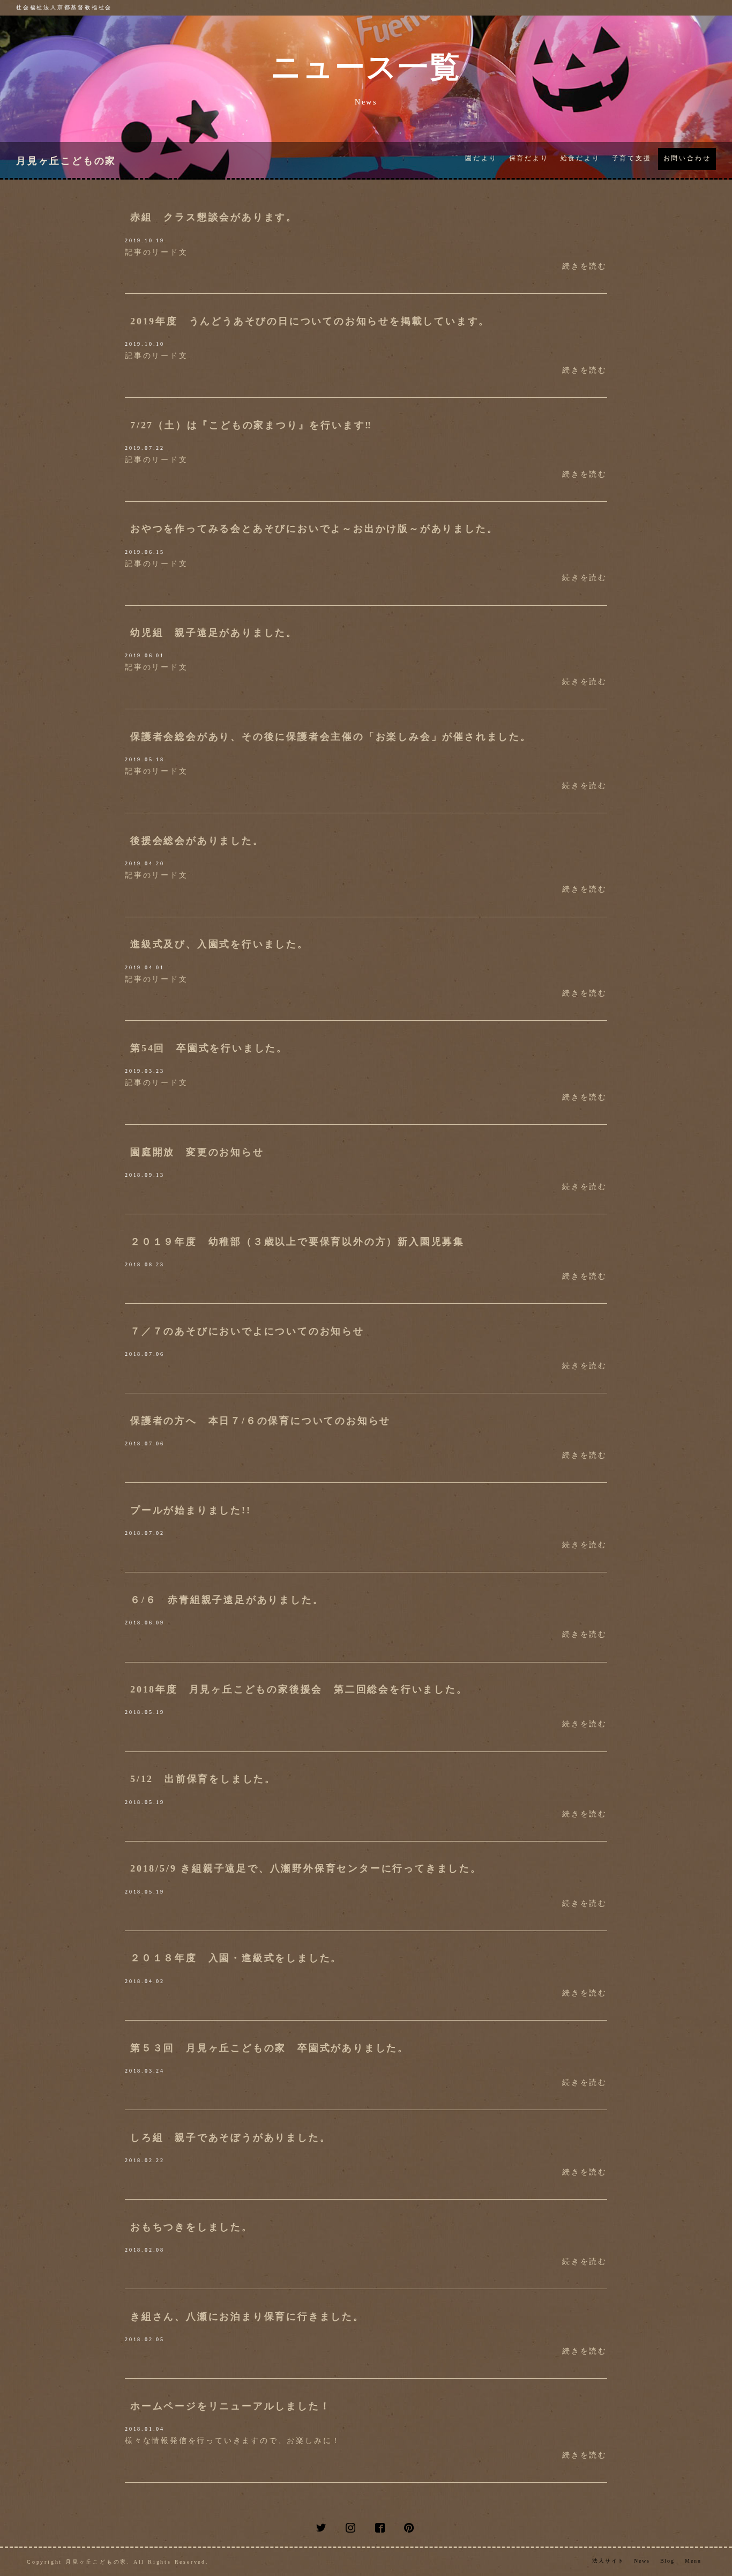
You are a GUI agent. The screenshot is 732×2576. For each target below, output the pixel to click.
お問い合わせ (687, 158)
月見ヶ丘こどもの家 (66, 161)
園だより (481, 158)
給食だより (580, 158)
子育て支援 (632, 158)
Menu (693, 2561)
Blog (668, 2561)
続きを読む (585, 266)
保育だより (529, 158)
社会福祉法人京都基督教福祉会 (64, 7)
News (642, 2561)
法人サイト (608, 2561)
